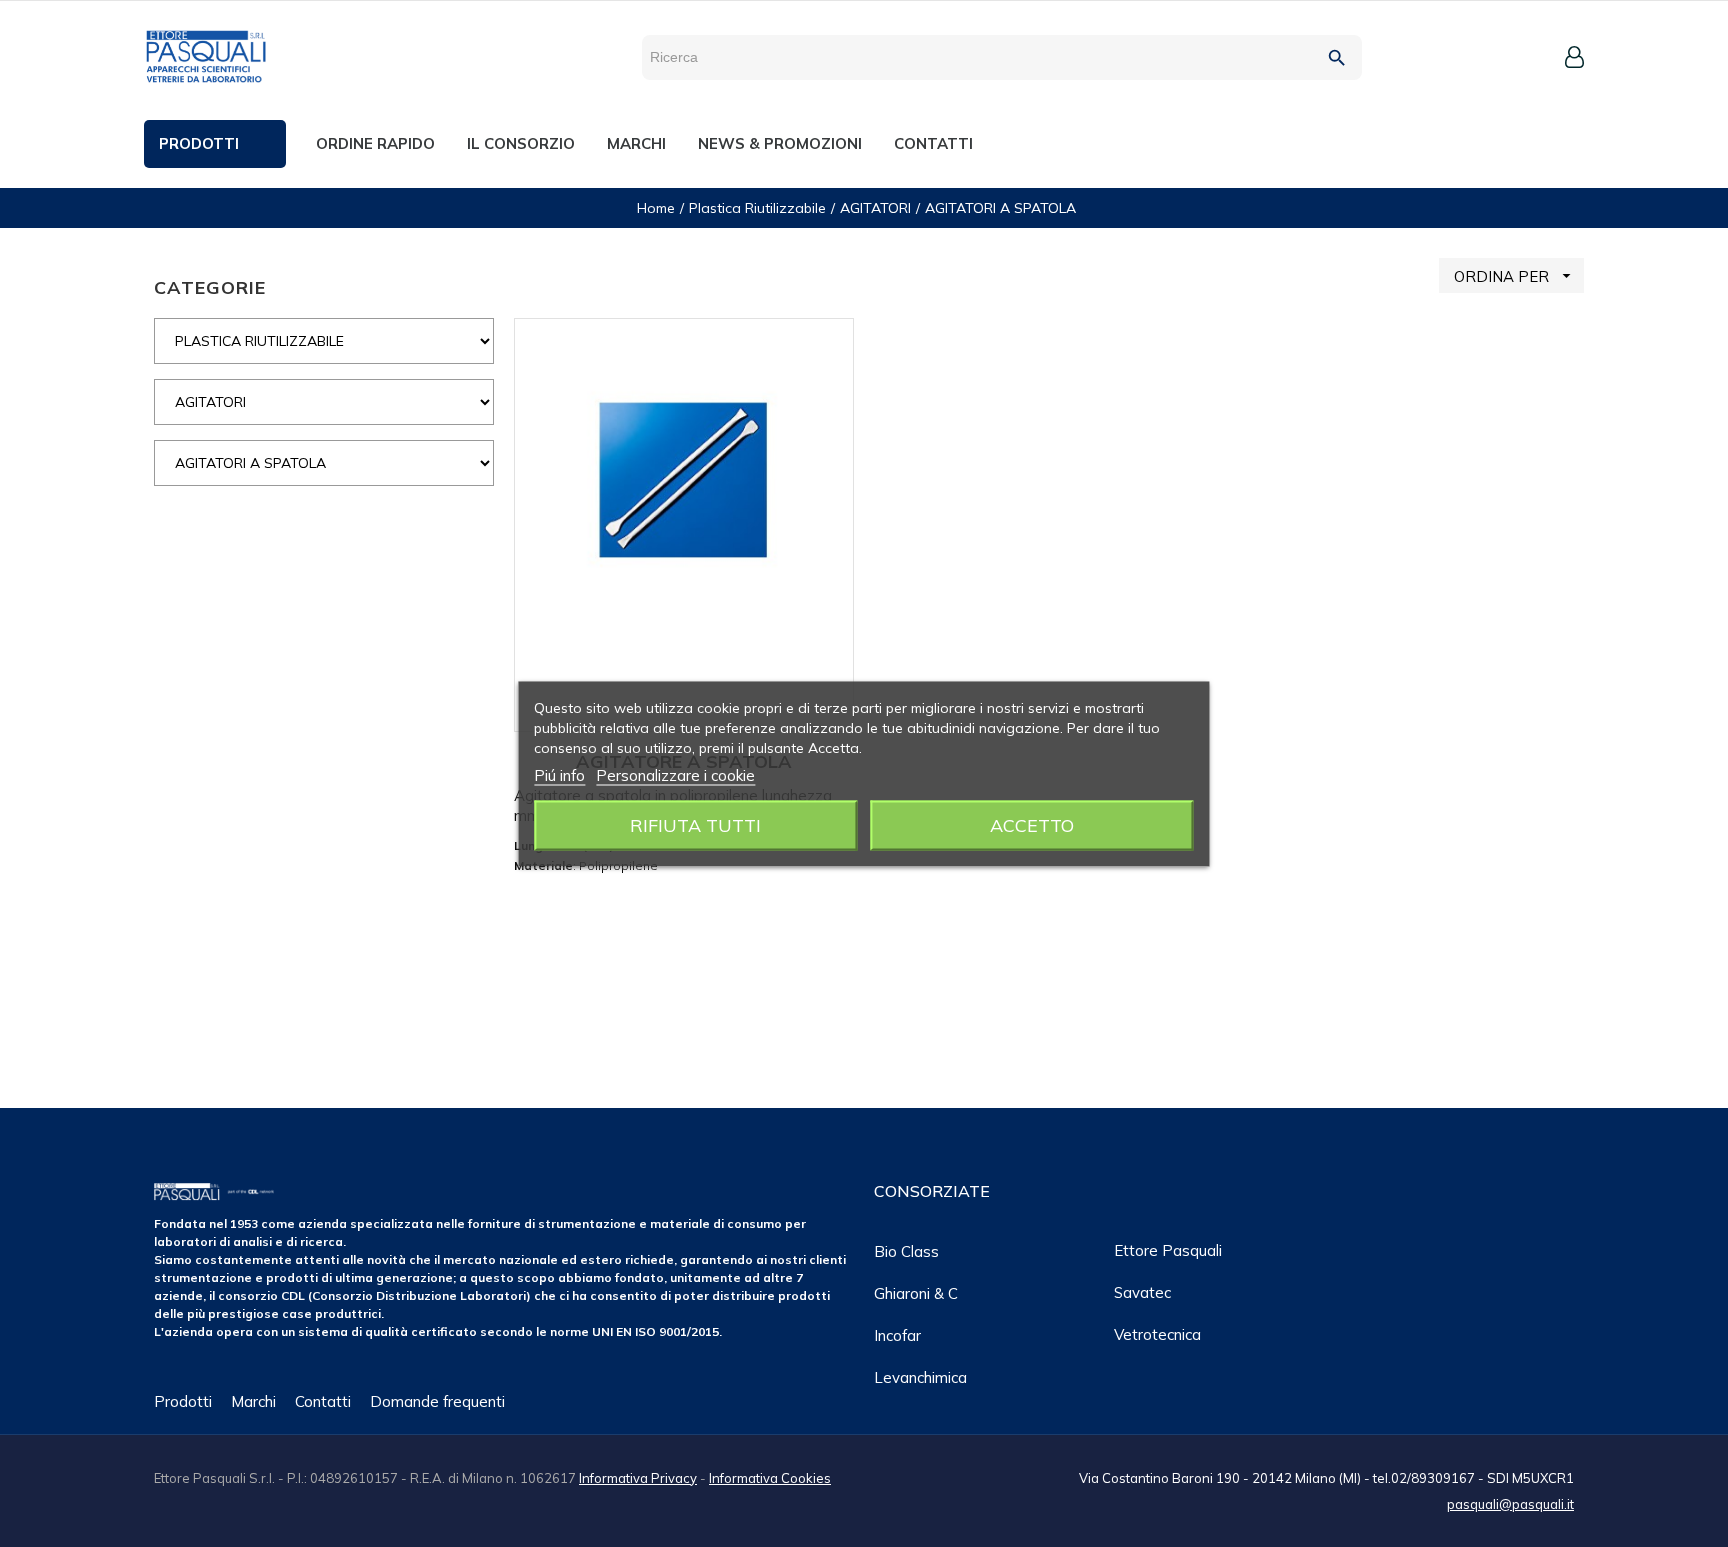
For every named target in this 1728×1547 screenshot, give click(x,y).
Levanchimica (920, 1377)
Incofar (897, 1335)
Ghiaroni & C (916, 1293)
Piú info (559, 774)
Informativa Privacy (638, 1478)
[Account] (1574, 57)
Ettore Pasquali (1168, 1250)
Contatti (323, 1401)
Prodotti (183, 1401)
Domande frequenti (437, 1401)
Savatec (1142, 1292)
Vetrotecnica (1157, 1334)
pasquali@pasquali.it (1510, 1504)
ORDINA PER (1515, 276)
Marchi (253, 1401)
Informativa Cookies (770, 1478)
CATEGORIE (210, 287)
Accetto (1032, 824)
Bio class (906, 1251)
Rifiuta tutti (695, 824)
